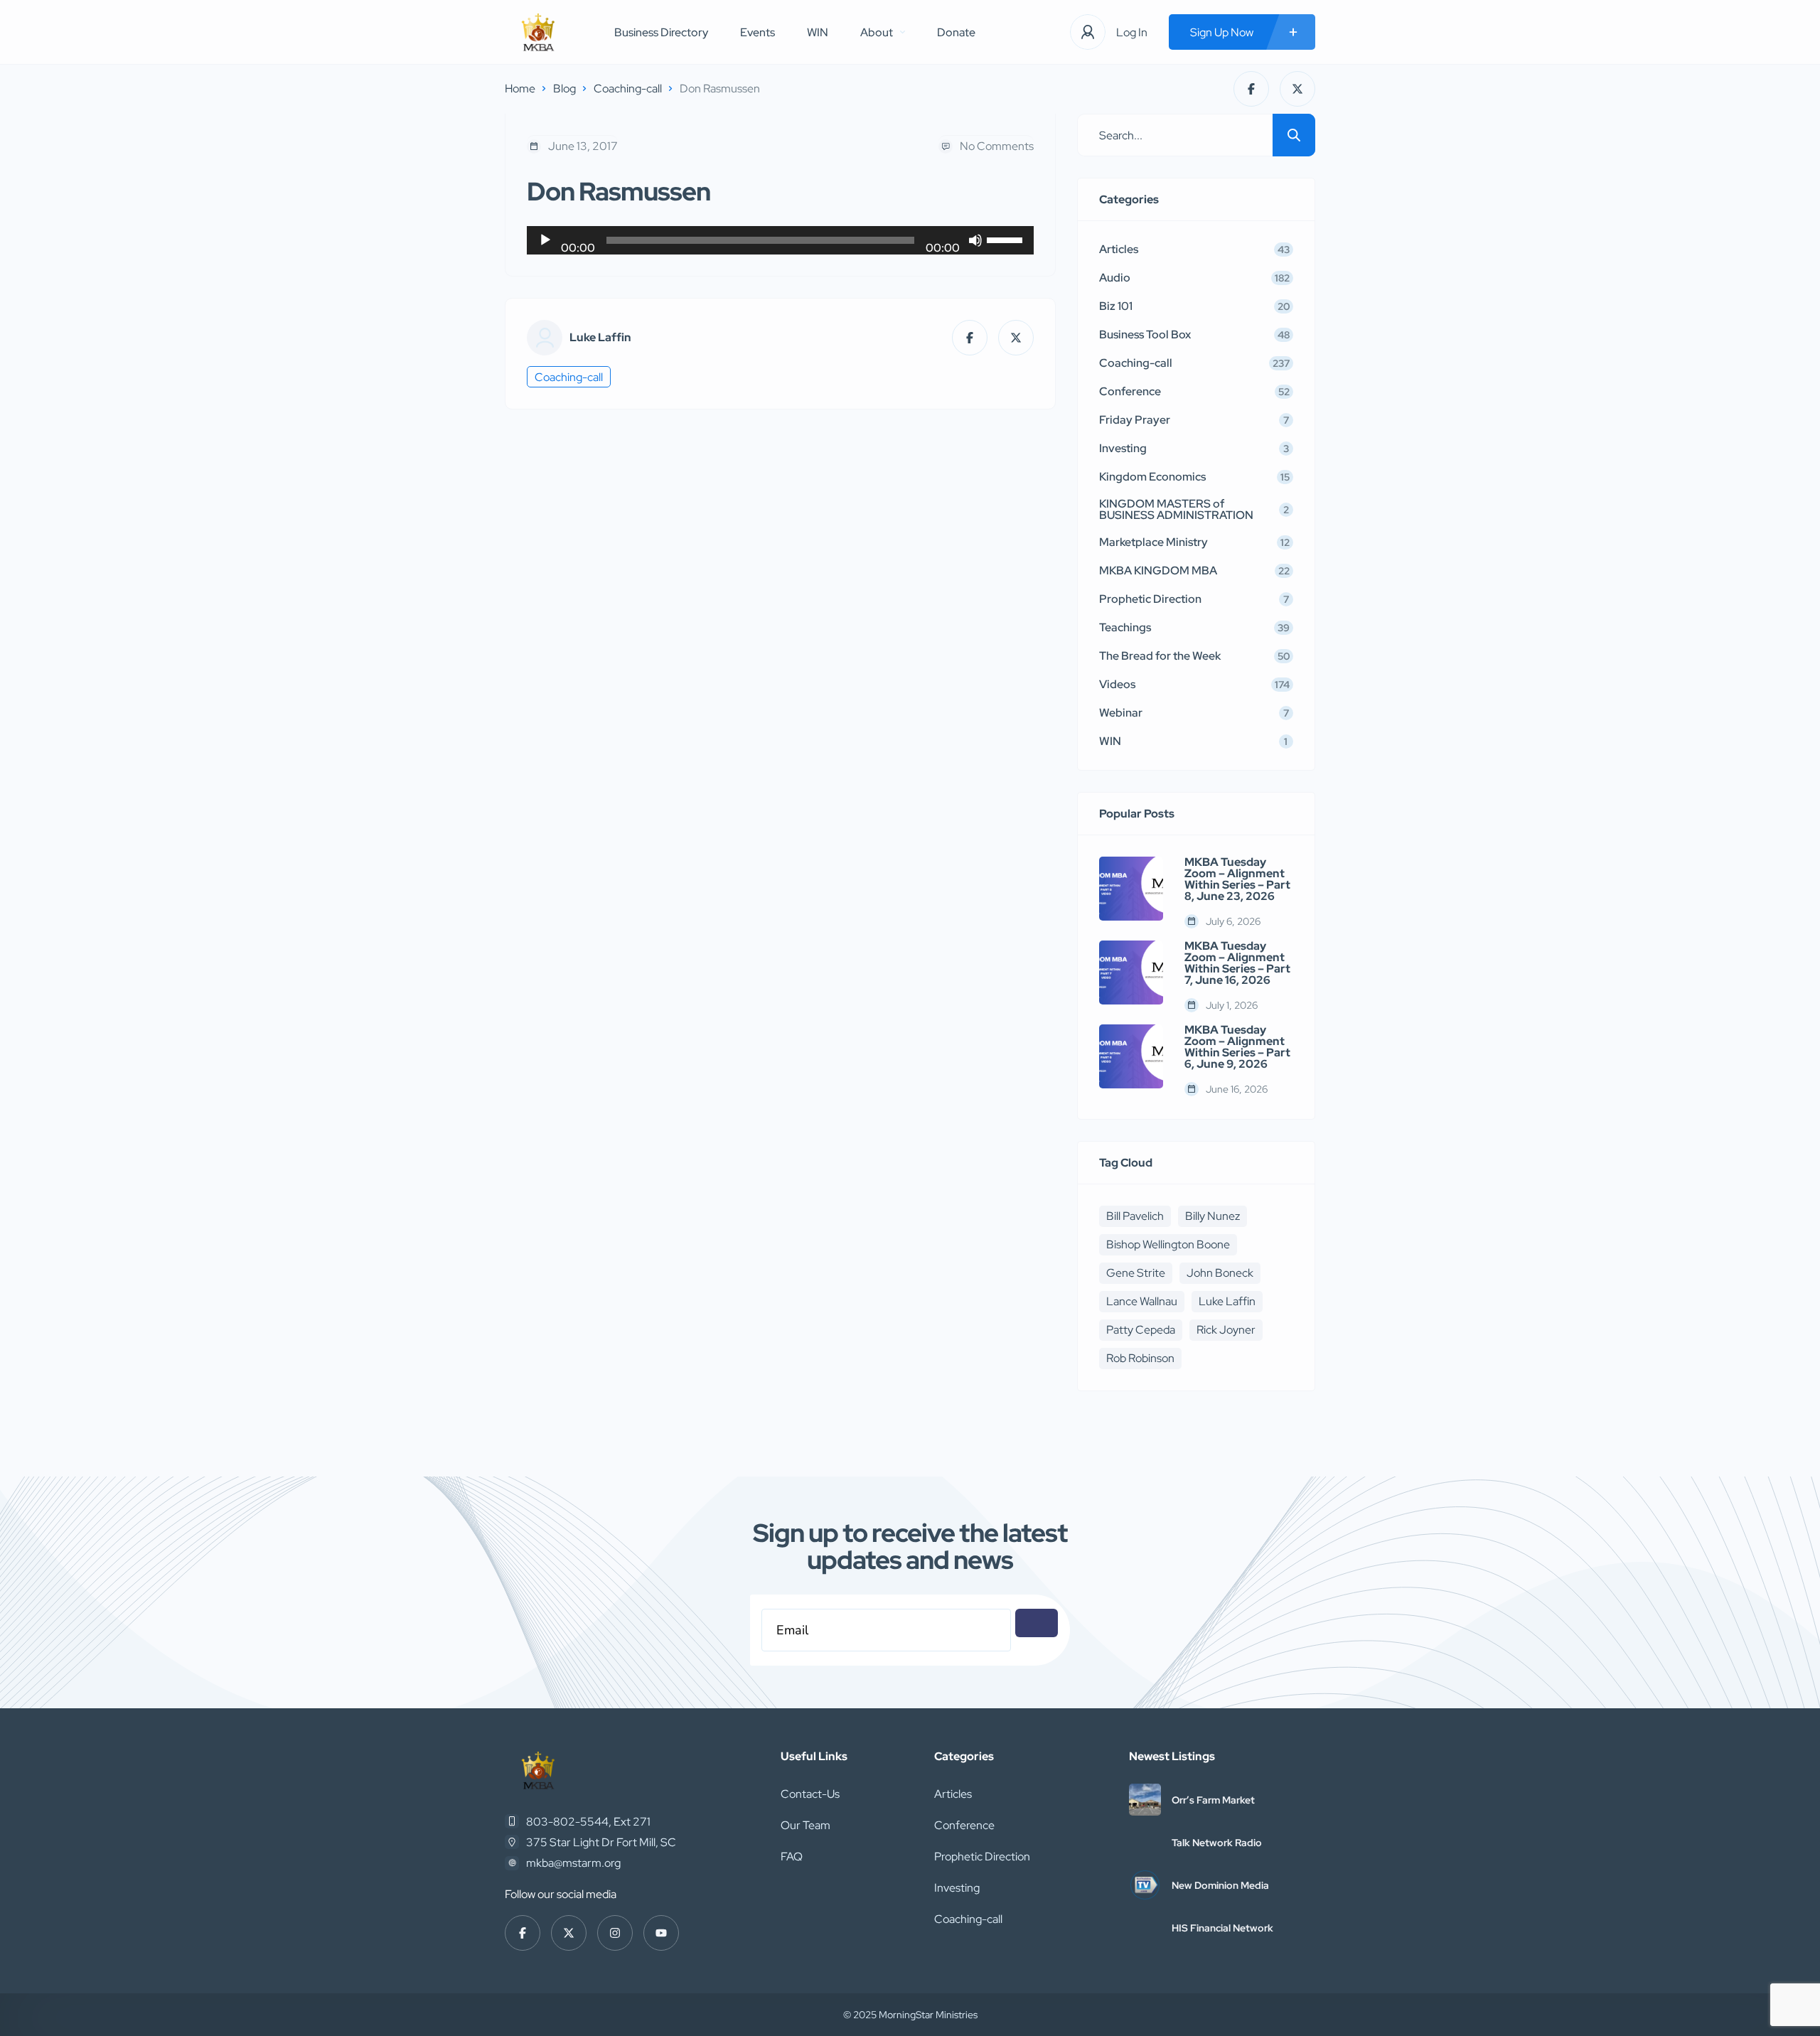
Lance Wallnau (1142, 1301)
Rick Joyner (1226, 1330)
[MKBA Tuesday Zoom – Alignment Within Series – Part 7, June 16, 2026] (1131, 973)
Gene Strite (1136, 1273)
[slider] (1007, 239)
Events (758, 32)
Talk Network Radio (1217, 1843)
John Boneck (1220, 1273)
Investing (957, 1888)
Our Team (805, 1825)
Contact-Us (810, 1794)
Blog (564, 89)
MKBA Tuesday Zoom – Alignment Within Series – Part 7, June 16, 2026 (1237, 963)
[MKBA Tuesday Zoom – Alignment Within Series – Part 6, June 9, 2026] (1131, 1056)
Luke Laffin (600, 338)
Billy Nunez (1213, 1216)
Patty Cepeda (1141, 1330)
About (877, 32)
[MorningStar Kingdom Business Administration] (538, 32)
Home (520, 89)
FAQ (792, 1856)
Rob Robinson (1140, 1358)
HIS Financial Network (1222, 1928)
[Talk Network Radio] (1145, 1842)
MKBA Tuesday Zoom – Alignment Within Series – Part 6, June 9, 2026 (1237, 1047)
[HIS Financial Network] (1145, 1928)
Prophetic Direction (982, 1856)
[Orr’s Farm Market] (1145, 1800)
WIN (818, 32)
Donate (956, 32)
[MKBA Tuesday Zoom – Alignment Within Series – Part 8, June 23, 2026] (1131, 889)
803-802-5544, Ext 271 (588, 1822)
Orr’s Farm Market (1213, 1800)
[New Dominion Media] (1145, 1885)
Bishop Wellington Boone (1168, 1244)
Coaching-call (628, 89)
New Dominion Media (1220, 1885)
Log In (1132, 32)
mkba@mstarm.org (573, 1863)
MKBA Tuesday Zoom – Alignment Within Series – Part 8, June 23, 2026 (1237, 879)
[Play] (545, 240)
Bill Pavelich (1135, 1216)
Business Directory (661, 32)
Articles (953, 1794)
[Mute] (975, 240)
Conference (964, 1825)
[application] (780, 240)
